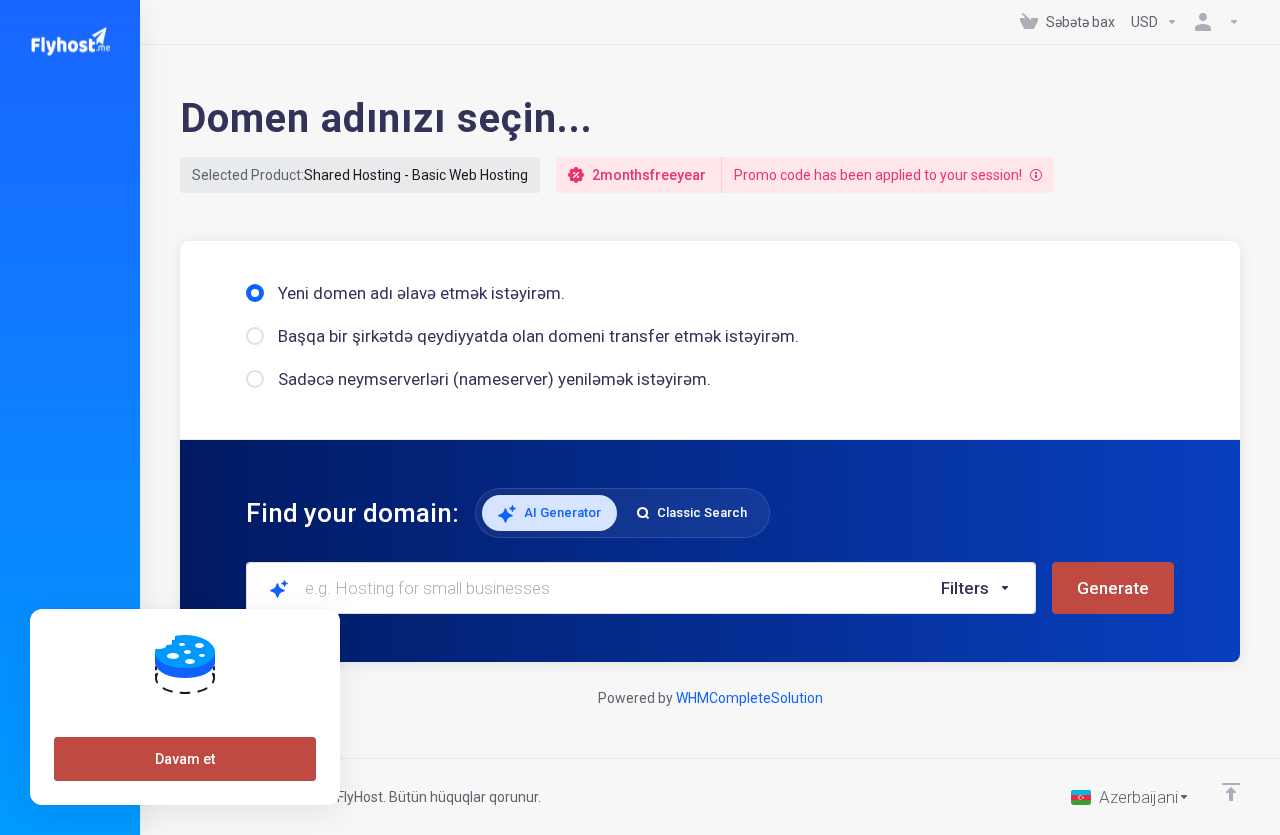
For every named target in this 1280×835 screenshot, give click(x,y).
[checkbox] (1073, 415)
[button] (976, 588)
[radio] (255, 293)
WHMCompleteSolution (749, 698)
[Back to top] (1231, 792)
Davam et (185, 759)
